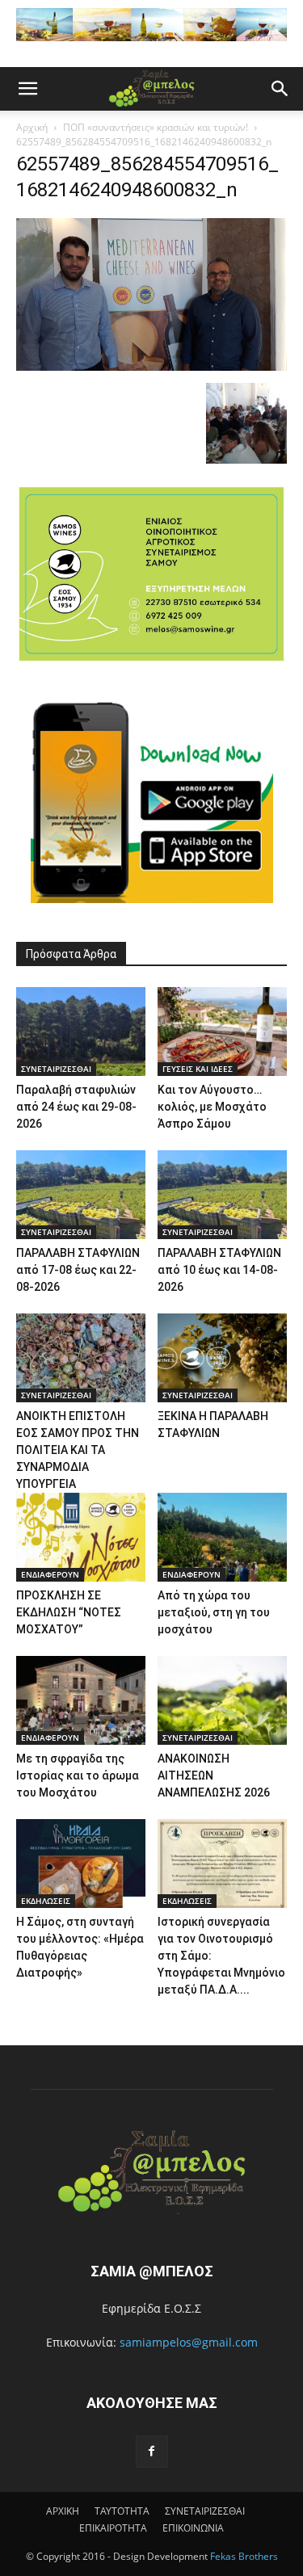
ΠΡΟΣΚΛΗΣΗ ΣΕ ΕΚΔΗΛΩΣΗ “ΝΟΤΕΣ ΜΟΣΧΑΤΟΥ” (69, 1612)
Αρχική (32, 127)
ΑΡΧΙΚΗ (63, 2511)
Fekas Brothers (243, 2556)
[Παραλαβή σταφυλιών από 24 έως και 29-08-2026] (81, 1032)
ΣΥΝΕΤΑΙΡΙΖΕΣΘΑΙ (56, 1069)
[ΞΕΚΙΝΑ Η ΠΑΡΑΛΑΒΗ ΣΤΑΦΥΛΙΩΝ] (222, 1358)
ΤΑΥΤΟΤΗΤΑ (122, 2511)
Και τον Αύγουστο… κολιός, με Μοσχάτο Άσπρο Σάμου (212, 1107)
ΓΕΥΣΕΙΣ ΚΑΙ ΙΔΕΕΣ (198, 1069)
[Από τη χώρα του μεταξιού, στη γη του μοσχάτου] (222, 1537)
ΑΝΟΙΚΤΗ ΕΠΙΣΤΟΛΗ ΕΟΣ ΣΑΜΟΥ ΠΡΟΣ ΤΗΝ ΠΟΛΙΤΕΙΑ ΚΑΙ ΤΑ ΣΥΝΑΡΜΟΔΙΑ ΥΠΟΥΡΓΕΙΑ (78, 1450)
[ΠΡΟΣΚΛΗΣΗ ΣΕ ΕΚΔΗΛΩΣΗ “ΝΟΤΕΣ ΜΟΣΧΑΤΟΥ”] (81, 1537)
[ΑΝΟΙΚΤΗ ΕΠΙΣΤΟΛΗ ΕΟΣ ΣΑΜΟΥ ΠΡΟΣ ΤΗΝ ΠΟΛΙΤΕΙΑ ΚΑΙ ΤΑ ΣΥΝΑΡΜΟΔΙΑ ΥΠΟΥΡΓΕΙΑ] (81, 1358)
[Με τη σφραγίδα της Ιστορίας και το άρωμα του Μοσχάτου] (81, 1700)
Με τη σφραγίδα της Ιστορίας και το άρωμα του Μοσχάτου (78, 1775)
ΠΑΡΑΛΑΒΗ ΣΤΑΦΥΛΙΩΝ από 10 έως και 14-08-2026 (219, 1270)
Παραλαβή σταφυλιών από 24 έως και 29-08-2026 (76, 1107)
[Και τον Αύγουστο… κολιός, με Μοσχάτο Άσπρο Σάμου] (222, 1032)
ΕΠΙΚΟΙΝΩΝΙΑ (193, 2528)
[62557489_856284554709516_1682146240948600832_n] (151, 366)
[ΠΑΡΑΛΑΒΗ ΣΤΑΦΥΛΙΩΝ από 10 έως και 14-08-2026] (222, 1195)
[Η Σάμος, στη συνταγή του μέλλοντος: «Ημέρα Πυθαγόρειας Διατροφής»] (81, 1864)
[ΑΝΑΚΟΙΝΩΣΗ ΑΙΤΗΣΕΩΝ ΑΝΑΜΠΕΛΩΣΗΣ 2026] (222, 1700)
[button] (27, 89)
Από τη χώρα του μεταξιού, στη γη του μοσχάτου (214, 1612)
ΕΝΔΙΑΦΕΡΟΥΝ (50, 1574)
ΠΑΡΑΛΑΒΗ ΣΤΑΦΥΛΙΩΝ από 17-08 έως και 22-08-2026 (78, 1270)
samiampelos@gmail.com (189, 2342)
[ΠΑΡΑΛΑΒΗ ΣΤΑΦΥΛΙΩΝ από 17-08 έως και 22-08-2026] (81, 1195)
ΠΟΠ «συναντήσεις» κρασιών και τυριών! (156, 127)
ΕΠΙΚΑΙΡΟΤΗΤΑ (113, 2528)
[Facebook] (152, 2452)
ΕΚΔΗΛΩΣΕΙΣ (46, 1901)
